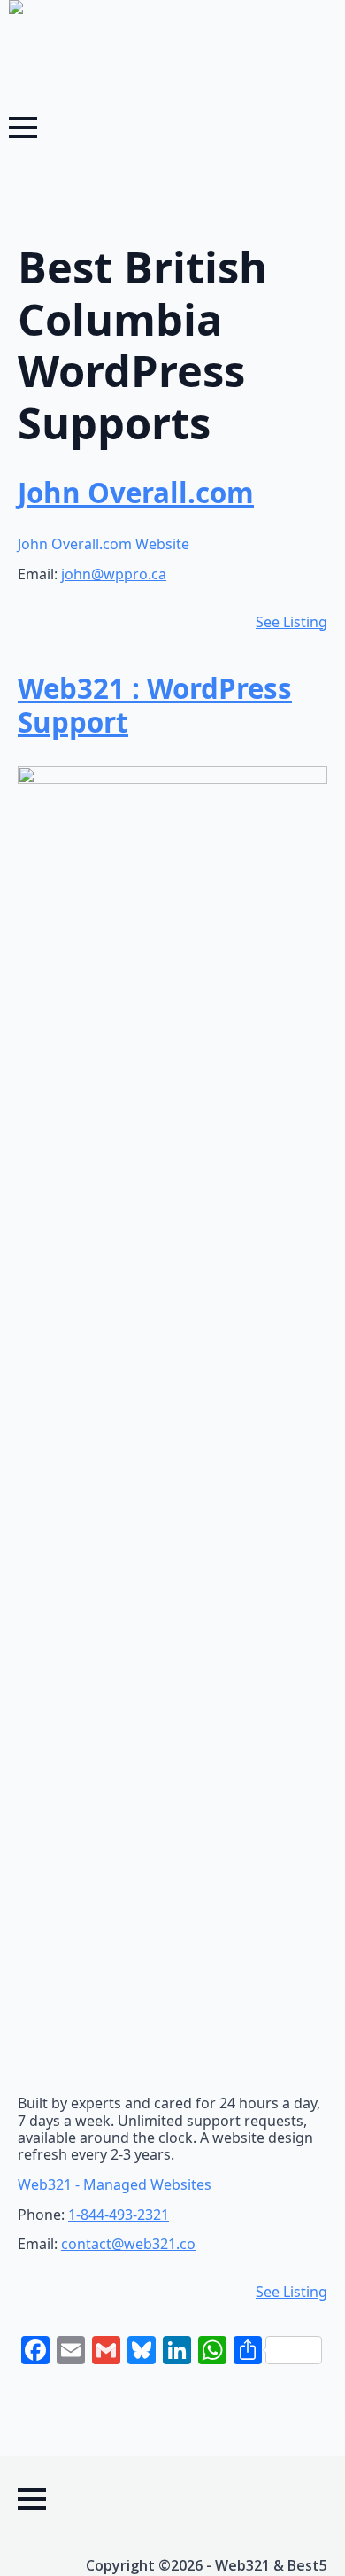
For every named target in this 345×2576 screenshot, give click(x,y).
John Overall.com (136, 493)
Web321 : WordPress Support (155, 705)
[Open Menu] (23, 128)
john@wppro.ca (114, 574)
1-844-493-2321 (119, 2215)
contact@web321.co (128, 2244)
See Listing (291, 622)
